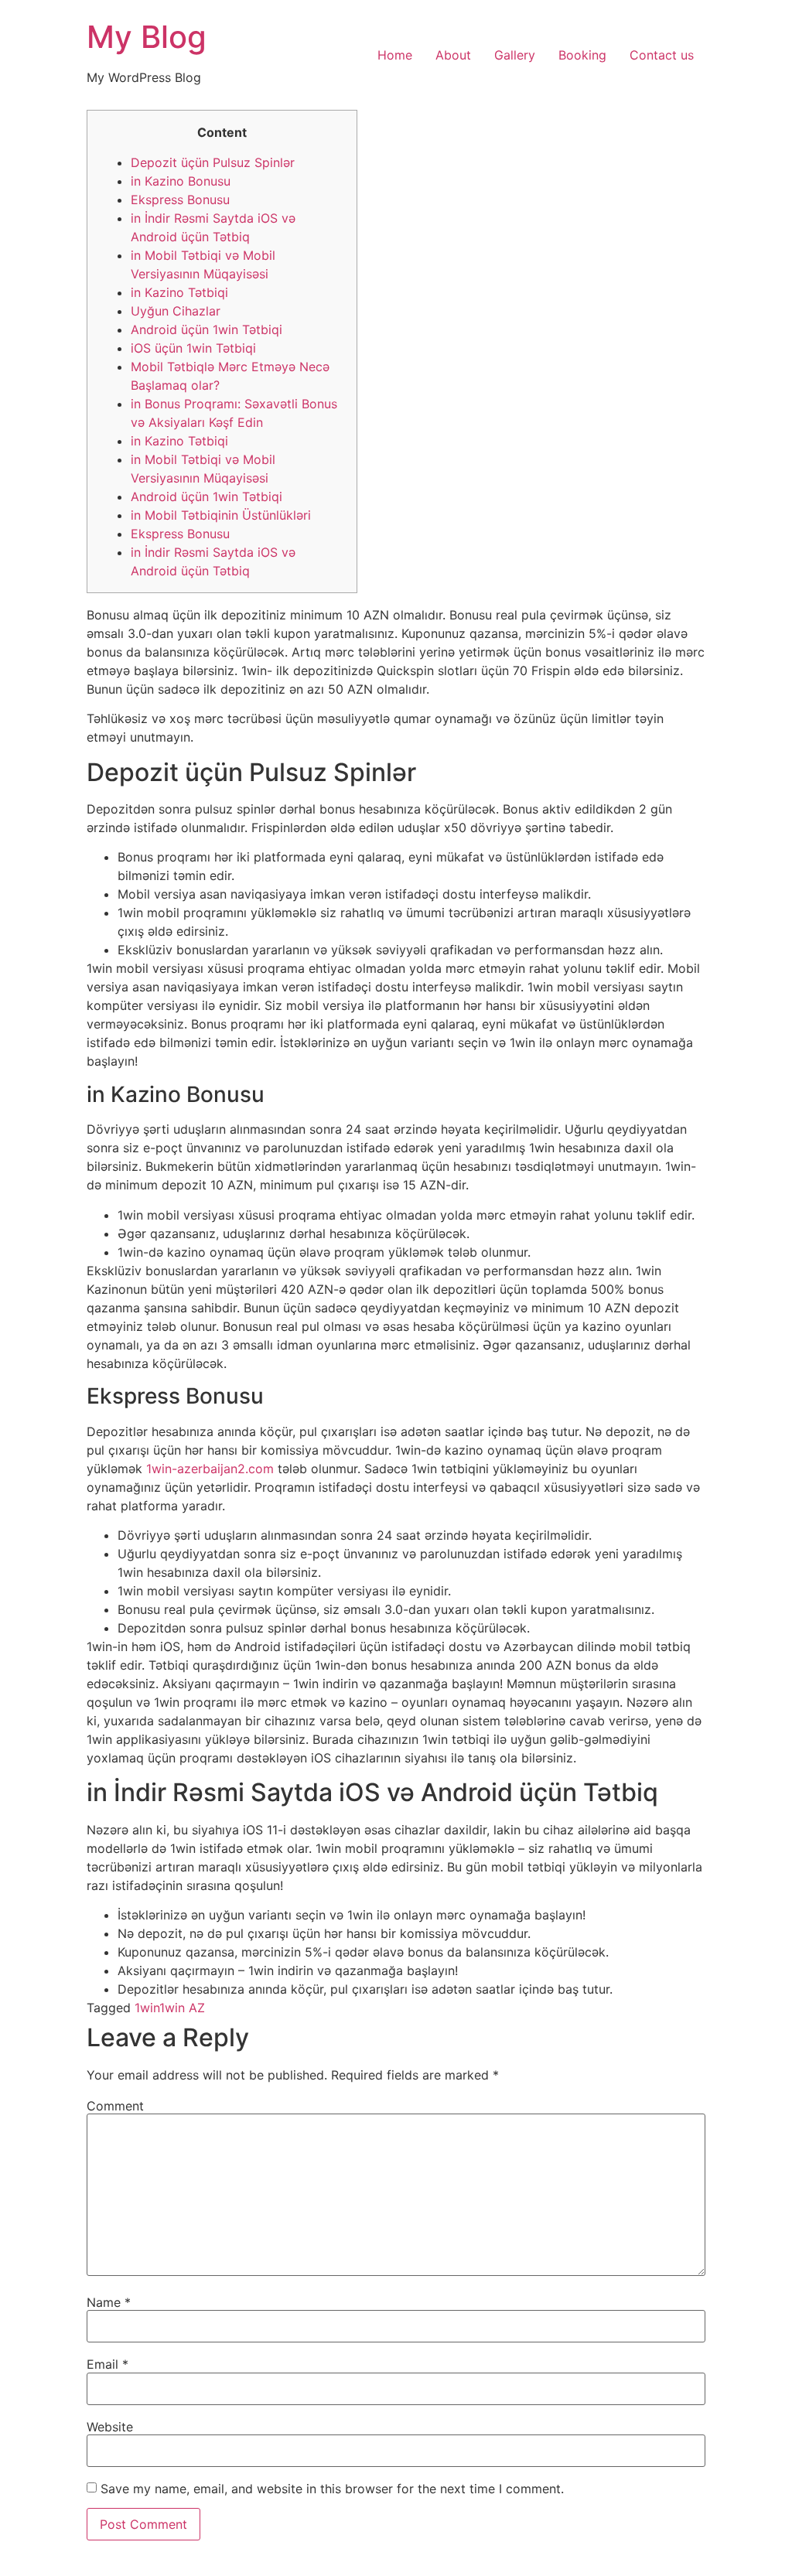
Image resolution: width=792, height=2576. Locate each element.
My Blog (147, 37)
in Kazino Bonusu (181, 181)
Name (109, 2302)
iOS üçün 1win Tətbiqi (193, 348)
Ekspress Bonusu (180, 200)
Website (110, 2427)
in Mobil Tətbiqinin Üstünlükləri (221, 515)
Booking (582, 55)
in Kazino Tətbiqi (179, 292)
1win (147, 2008)
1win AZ (182, 2008)
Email (108, 2364)
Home (395, 55)
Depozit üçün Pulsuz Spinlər (213, 162)
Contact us (662, 55)
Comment (115, 2106)
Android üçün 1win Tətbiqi (207, 329)
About (453, 55)
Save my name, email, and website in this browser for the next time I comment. (332, 2489)
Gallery (515, 55)
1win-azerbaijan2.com (210, 1469)
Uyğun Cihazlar (176, 311)
